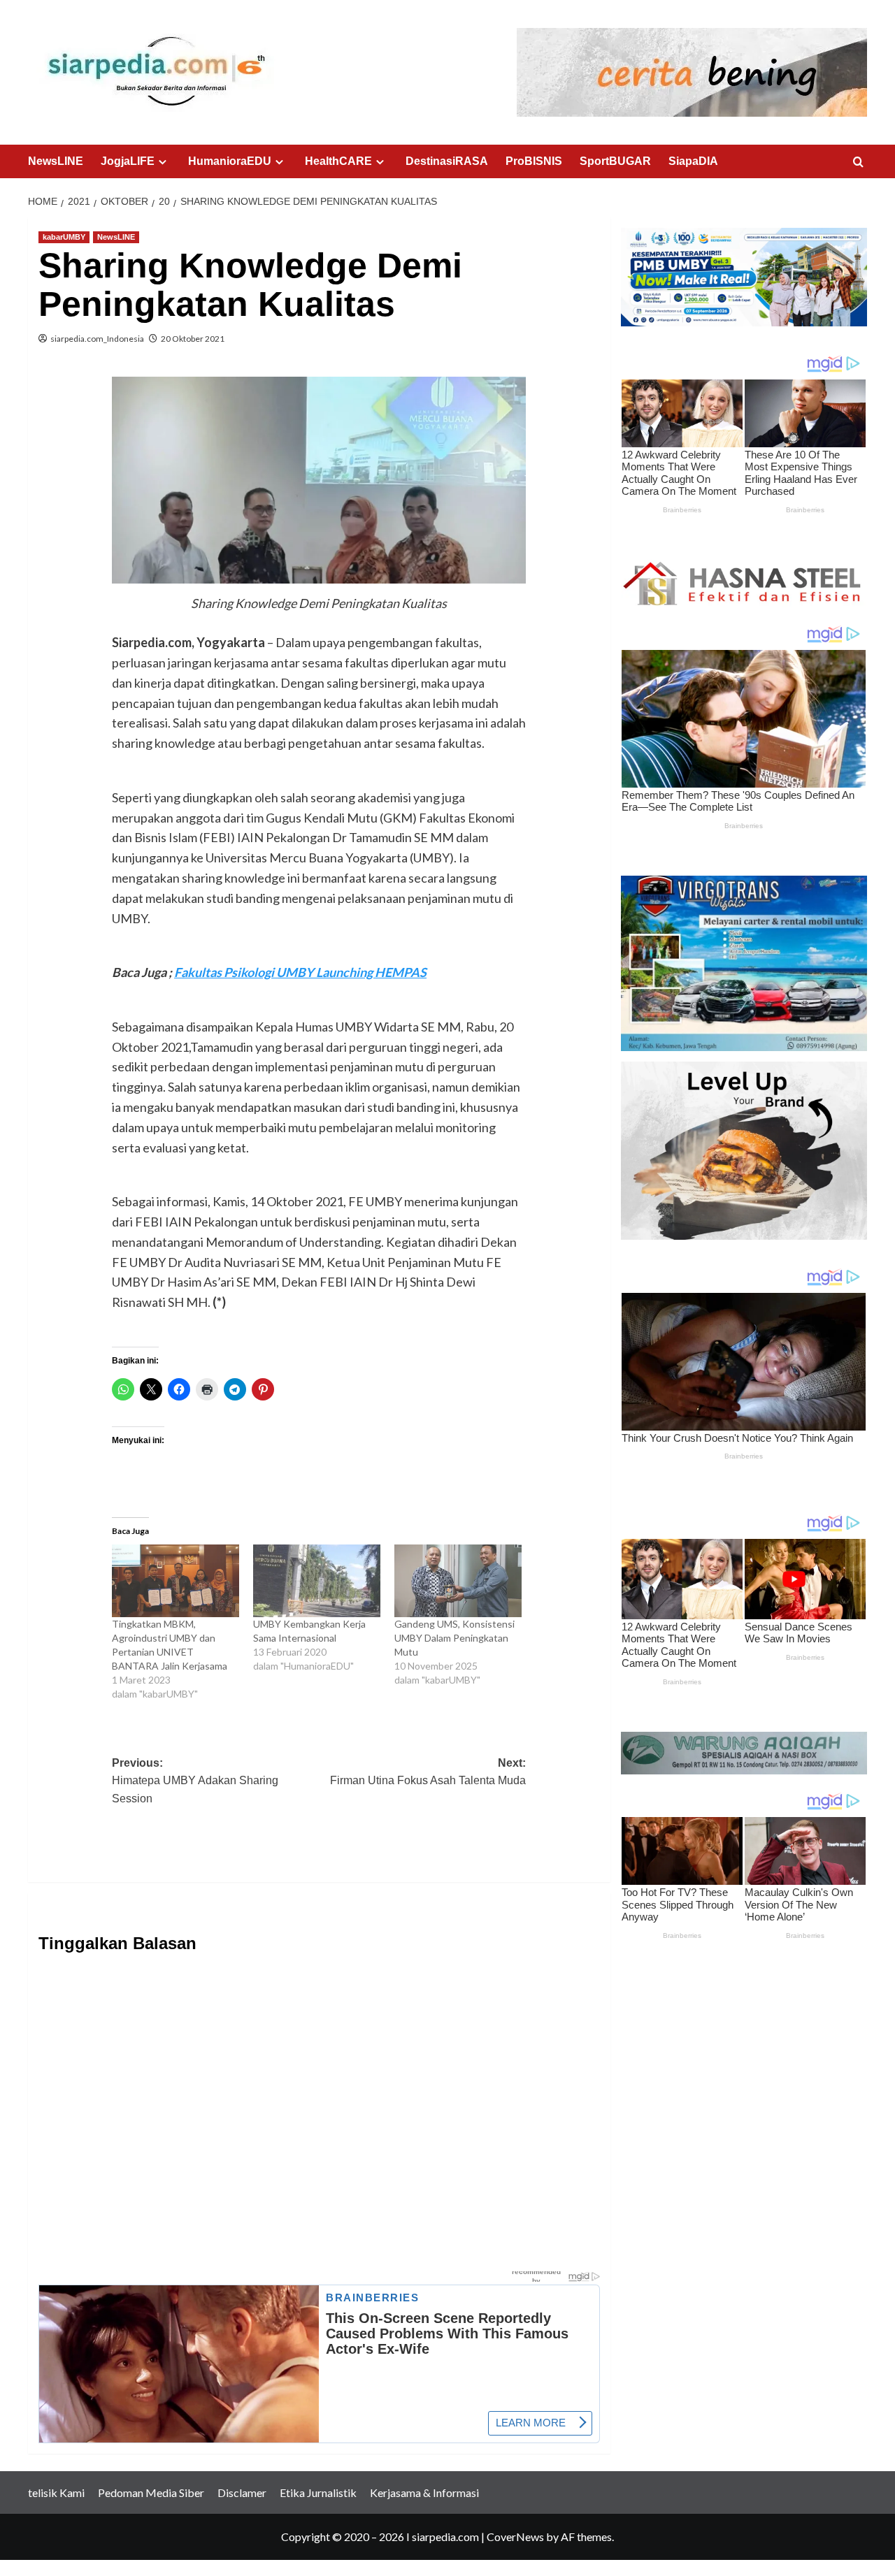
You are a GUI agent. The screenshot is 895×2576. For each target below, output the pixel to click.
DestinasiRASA (447, 161)
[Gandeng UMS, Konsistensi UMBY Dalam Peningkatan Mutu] (458, 1581)
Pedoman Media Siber (151, 2492)
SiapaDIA (693, 161)
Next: (428, 1772)
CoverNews (515, 2537)
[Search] (858, 162)
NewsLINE (56, 161)
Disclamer (242, 2492)
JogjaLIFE (128, 161)
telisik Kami (56, 2492)
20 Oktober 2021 (193, 339)
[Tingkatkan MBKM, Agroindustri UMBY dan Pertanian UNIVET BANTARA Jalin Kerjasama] (176, 1581)
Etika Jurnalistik (318, 2492)
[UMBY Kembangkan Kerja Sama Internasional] (317, 1581)
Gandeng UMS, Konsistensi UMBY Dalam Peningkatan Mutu (454, 1638)
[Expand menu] (163, 162)
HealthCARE (338, 161)
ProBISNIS (534, 161)
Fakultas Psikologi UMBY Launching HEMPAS (300, 972)
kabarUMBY (64, 237)
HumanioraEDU (230, 161)
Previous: (195, 1781)
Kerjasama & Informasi (424, 2492)
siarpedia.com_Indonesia (97, 339)
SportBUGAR (615, 161)
